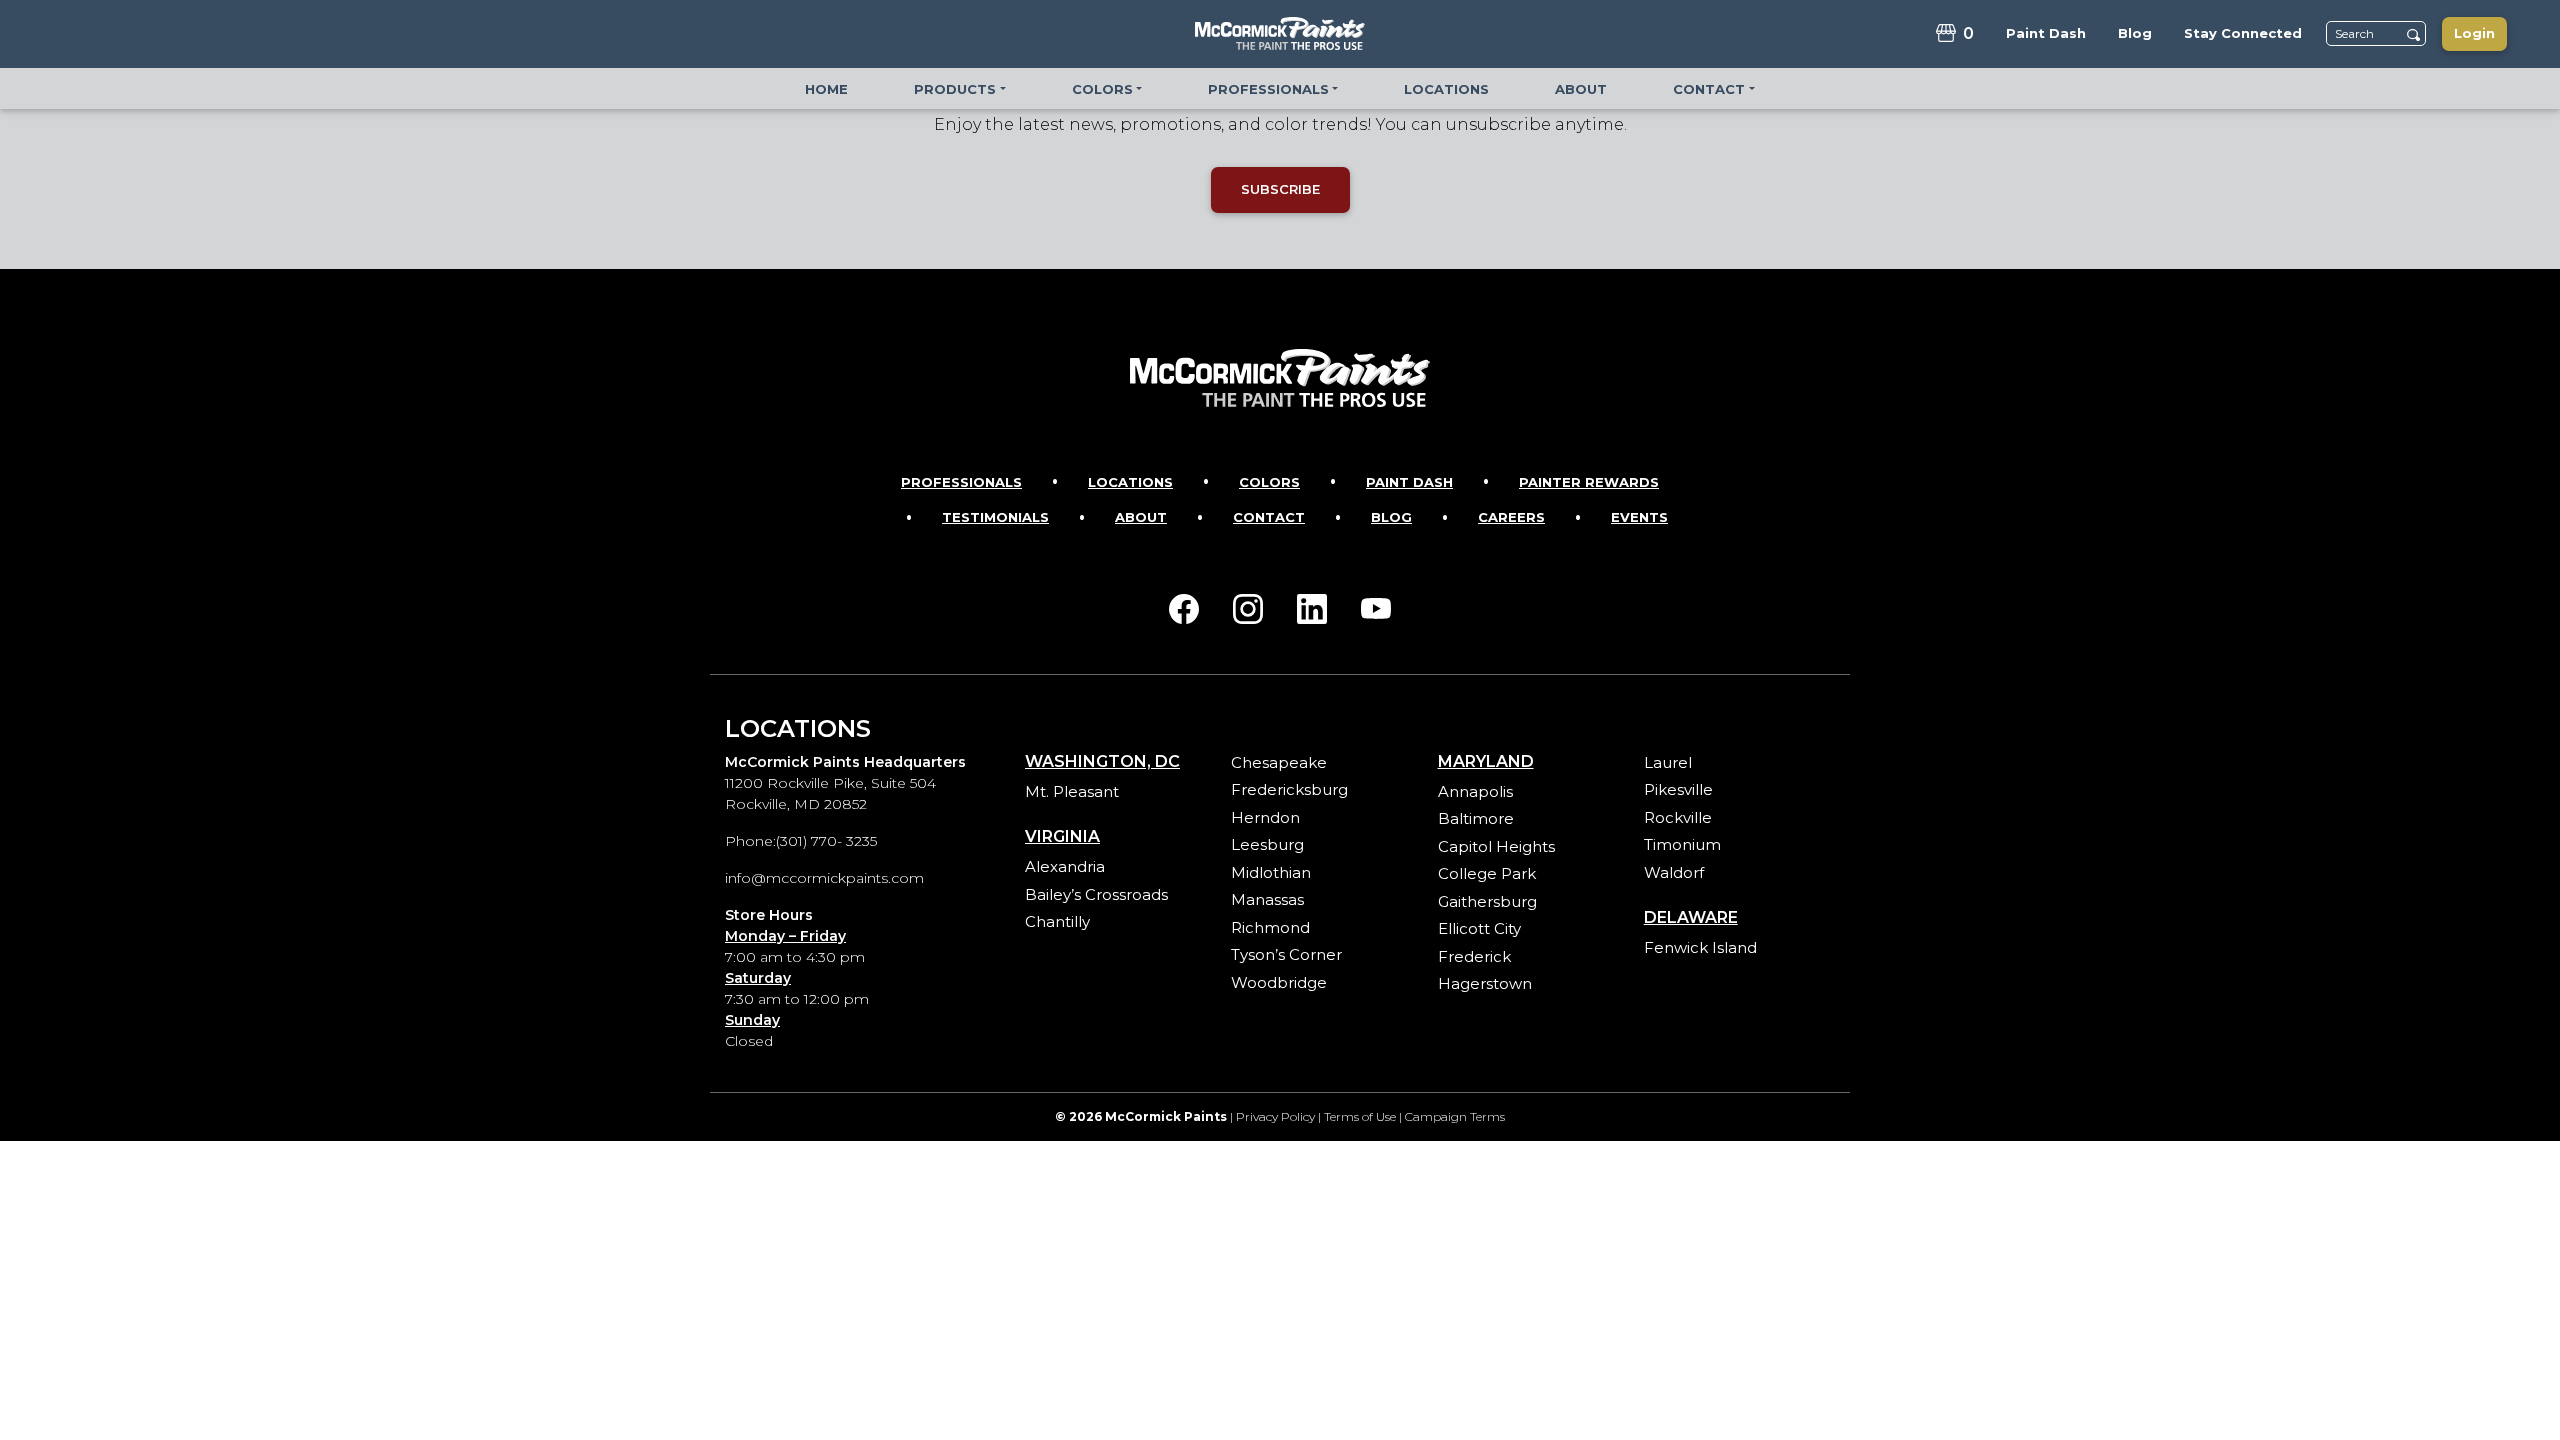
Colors (1269, 482)
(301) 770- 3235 (826, 841)
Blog (1391, 517)
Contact (1269, 517)
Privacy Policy (1275, 1116)
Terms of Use (1360, 1116)
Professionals (961, 482)
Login (2474, 33)
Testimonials (995, 517)
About (1141, 517)
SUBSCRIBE (1280, 189)
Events (1639, 517)
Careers (1511, 517)
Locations (1130, 482)
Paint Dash (1409, 482)
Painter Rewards (1589, 482)
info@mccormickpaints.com (824, 878)
